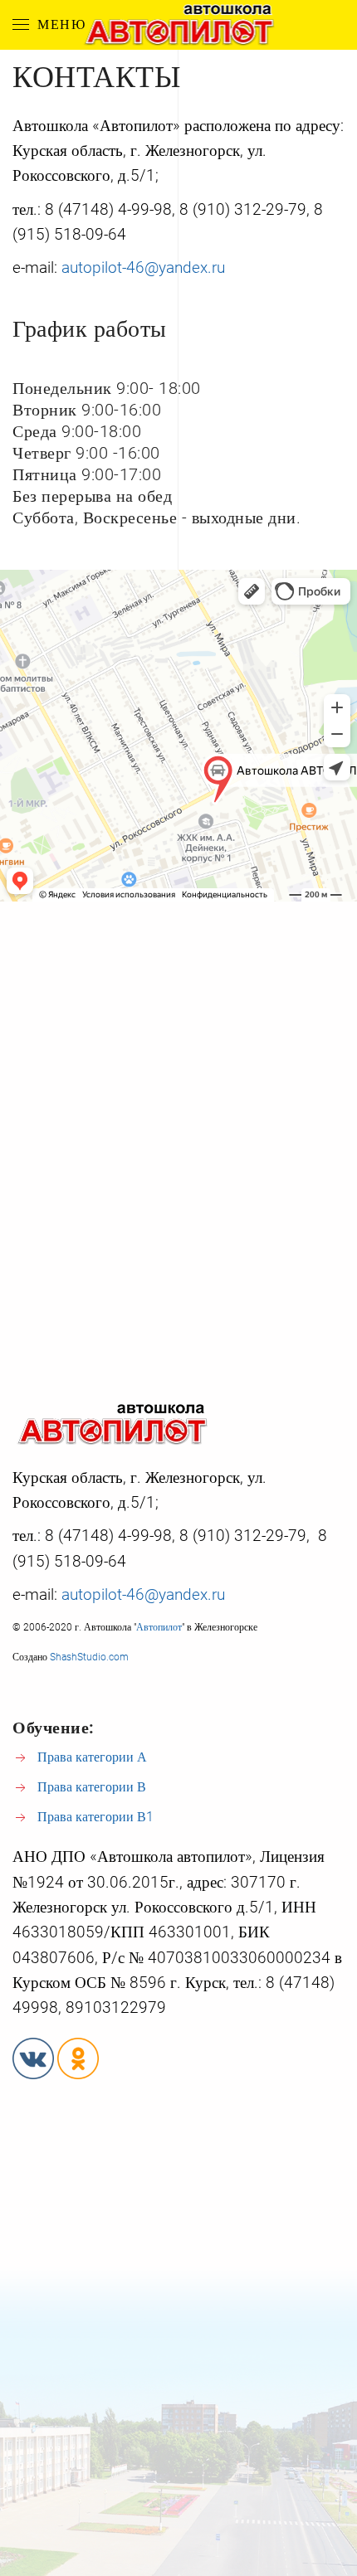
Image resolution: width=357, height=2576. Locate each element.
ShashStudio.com (89, 1657)
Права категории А (92, 1757)
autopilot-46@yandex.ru (141, 268)
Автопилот (159, 1627)
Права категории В (92, 1787)
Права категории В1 (95, 1817)
